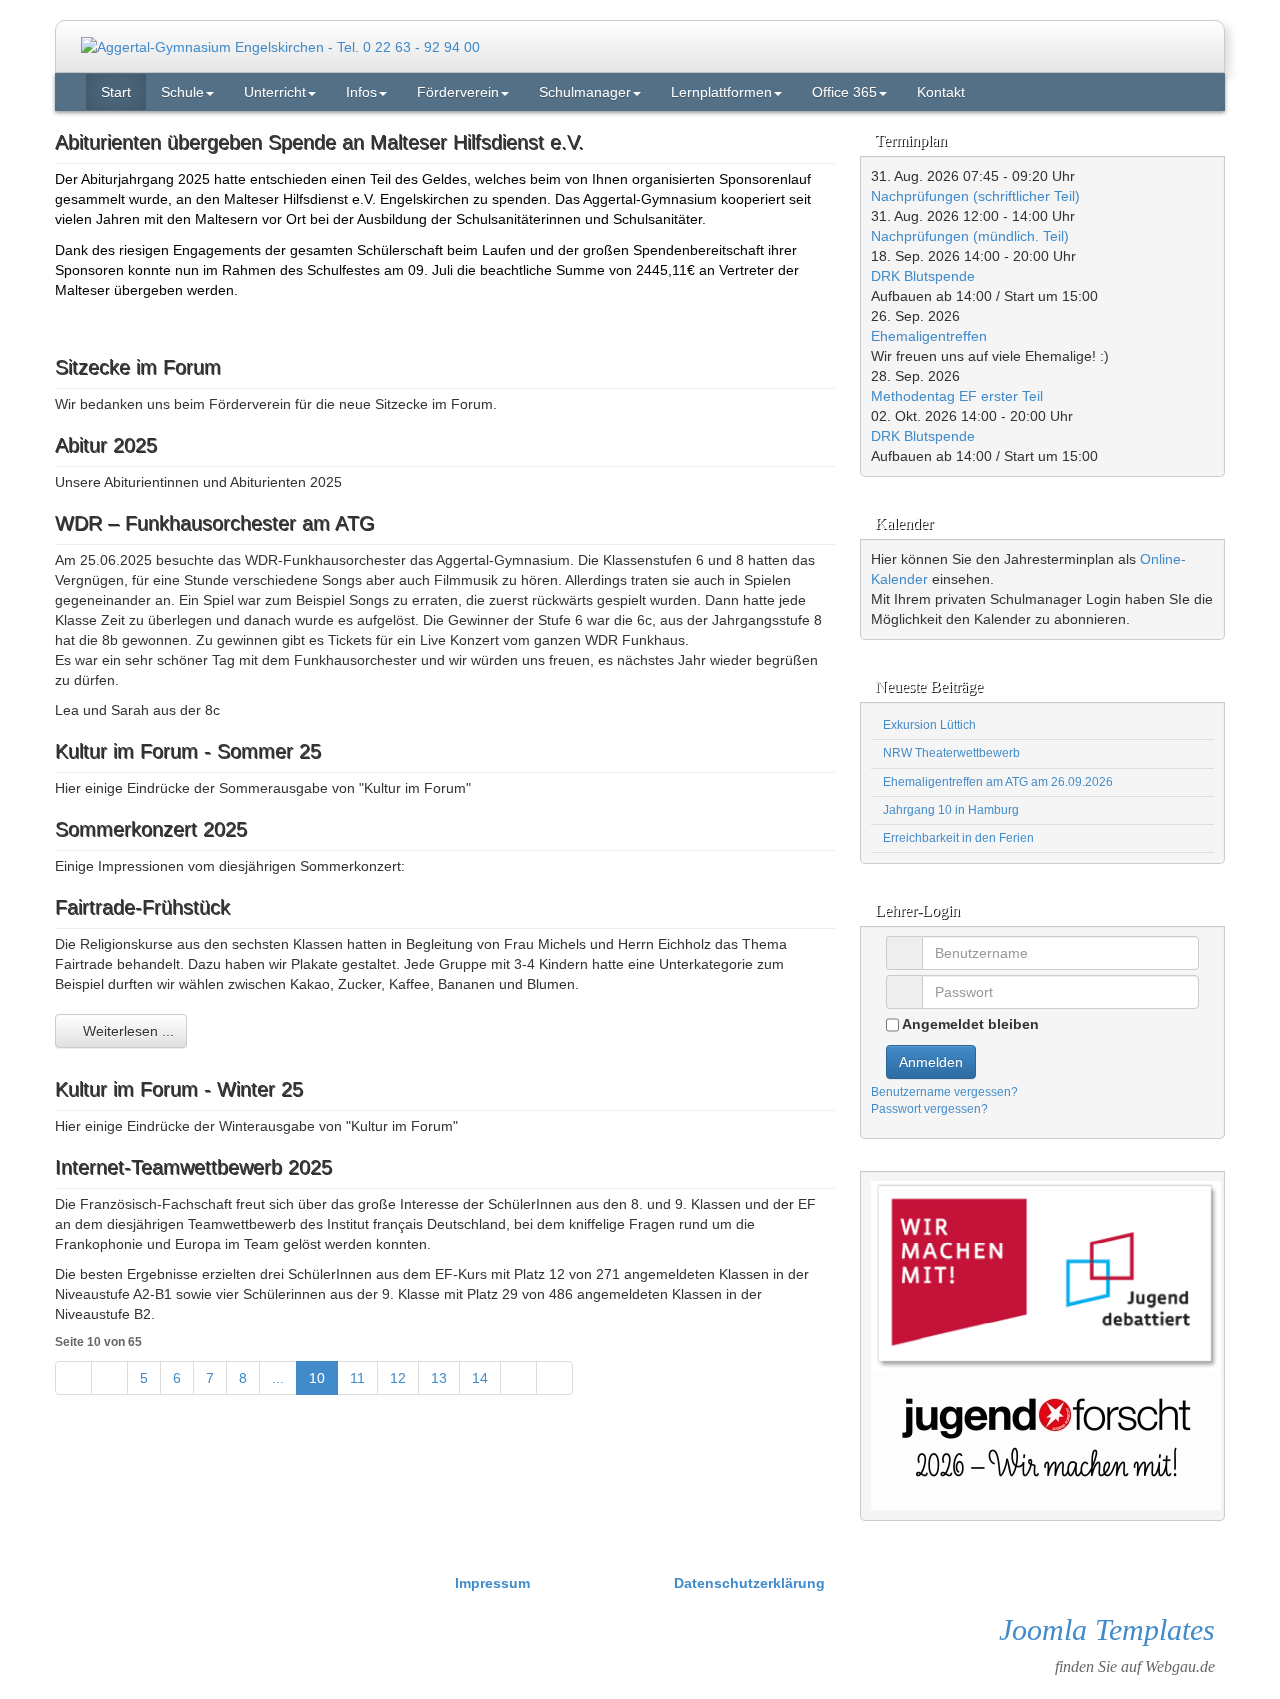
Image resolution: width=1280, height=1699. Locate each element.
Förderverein (458, 92)
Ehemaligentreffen (929, 336)
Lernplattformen (721, 92)
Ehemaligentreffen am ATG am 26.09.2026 (996, 782)
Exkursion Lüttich (928, 725)
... (278, 1378)
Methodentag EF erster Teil (957, 396)
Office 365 (844, 92)
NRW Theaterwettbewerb (950, 753)
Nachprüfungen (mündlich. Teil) (970, 236)
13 (439, 1378)
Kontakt (941, 92)
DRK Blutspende (923, 276)
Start (116, 92)
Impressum (494, 1583)
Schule (182, 92)
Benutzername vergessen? (944, 1092)
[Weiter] (518, 1378)
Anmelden (931, 1062)
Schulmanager (585, 92)
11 (357, 1378)
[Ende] (554, 1378)
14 (480, 1378)
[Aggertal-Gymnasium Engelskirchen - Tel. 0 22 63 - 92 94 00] (280, 46)
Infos (361, 92)
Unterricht (275, 92)
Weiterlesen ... (126, 1031)
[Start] (73, 1378)
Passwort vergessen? (929, 1109)
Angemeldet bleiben (969, 1024)
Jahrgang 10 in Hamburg (949, 810)
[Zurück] (109, 1378)
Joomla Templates (1107, 1629)
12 (398, 1378)
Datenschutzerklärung (749, 1583)
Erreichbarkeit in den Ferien (957, 838)
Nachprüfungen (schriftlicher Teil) (975, 196)
